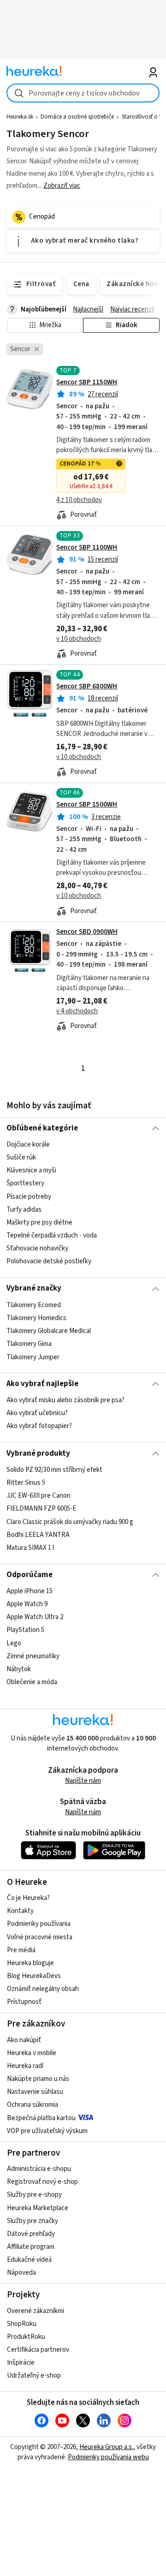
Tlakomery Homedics (36, 1318)
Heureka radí (25, 2066)
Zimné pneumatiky (33, 1656)
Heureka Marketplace (38, 2208)
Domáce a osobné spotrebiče (77, 117)
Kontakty (20, 1911)
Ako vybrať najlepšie (42, 1384)
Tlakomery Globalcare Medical (49, 1331)
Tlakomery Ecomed (34, 1305)
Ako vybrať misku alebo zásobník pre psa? (65, 1400)
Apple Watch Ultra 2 (35, 1617)
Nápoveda (21, 2273)
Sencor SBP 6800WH (87, 686)
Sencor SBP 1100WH (87, 547)
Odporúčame (30, 1575)
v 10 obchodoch (79, 639)
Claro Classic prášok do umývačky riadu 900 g (70, 1522)
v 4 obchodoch (77, 1011)
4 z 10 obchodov (79, 500)
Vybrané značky (34, 1288)
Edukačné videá (29, 2260)
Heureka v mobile (32, 2053)
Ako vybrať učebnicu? (37, 1414)
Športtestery (25, 1184)
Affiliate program (31, 2247)
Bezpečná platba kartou (41, 2118)
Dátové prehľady (31, 2234)
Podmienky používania (39, 1924)
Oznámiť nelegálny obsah (43, 1989)
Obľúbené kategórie (42, 1128)
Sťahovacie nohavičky (37, 1248)
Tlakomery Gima (29, 1344)
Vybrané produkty (38, 1453)
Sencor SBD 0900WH (87, 932)
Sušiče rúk (21, 1157)
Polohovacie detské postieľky (49, 1261)
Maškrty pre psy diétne (39, 1222)
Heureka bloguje (30, 1963)
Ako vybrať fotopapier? (39, 1426)
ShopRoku (22, 2324)
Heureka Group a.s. (106, 2447)
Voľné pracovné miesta (40, 1937)
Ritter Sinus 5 (26, 1483)
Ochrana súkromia (33, 2105)
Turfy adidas (24, 1210)
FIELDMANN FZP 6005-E (41, 1509)
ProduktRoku (26, 2337)
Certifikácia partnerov (38, 2350)
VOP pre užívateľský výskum (47, 2131)
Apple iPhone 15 (30, 1591)
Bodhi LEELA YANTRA (38, 1535)
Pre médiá (21, 1950)
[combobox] (83, 93)
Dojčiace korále (28, 1145)
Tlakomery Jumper (33, 1357)
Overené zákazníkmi (36, 2311)
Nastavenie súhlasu (35, 2092)
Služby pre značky (33, 2221)
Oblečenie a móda (32, 1682)
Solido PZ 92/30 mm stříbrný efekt (54, 1470)
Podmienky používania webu (108, 2457)
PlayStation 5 (25, 1630)
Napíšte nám (83, 1781)
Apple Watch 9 (27, 1604)
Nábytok (19, 1669)
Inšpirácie (21, 2363)
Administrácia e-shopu (39, 2169)
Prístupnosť (24, 2002)
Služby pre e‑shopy (34, 2195)
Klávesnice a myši (31, 1170)
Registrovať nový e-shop (42, 2182)
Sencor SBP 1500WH (87, 804)
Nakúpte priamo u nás (38, 2079)
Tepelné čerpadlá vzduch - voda (52, 1235)
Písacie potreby (29, 1197)
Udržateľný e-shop (34, 2376)
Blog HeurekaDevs (34, 1976)
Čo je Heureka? (28, 1898)
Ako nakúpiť (24, 2040)
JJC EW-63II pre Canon (39, 1496)
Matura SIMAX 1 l (30, 1548)
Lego (14, 1643)
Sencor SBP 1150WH (87, 382)
